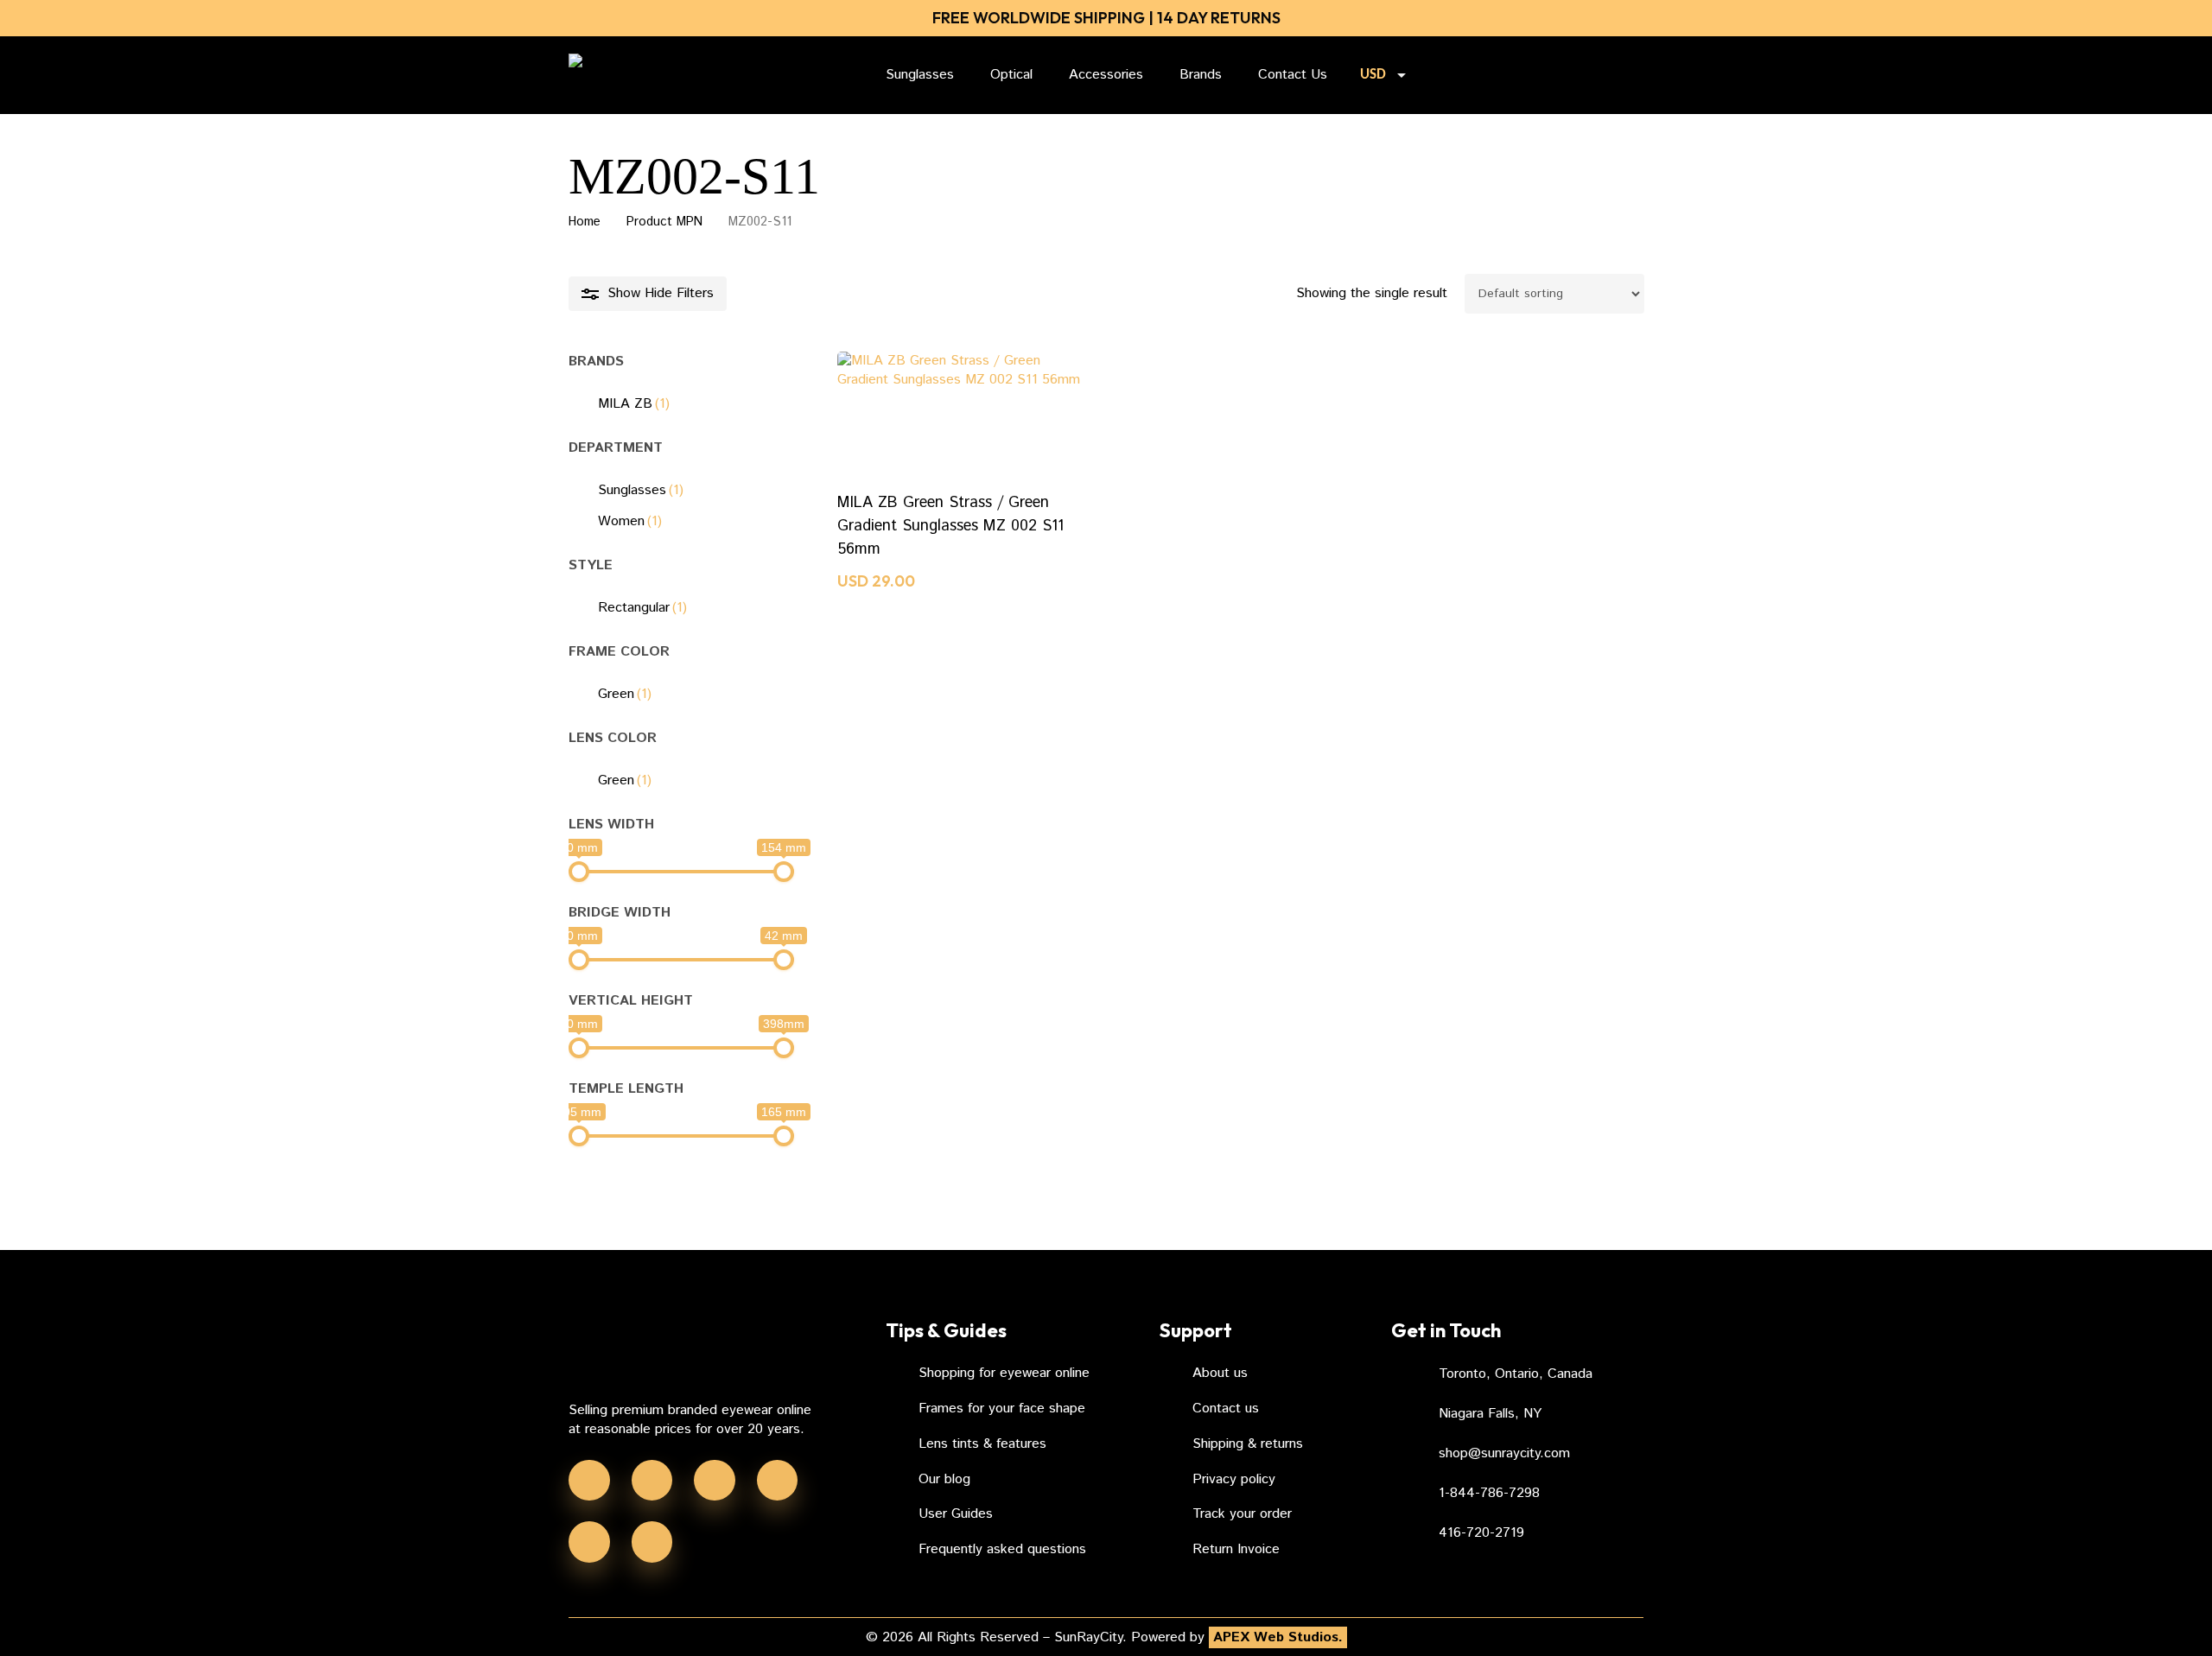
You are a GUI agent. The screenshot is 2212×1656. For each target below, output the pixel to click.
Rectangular (642, 608)
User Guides (956, 1514)
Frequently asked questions (1002, 1549)
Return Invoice (1236, 1549)
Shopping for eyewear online (1004, 1373)
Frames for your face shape (1002, 1409)
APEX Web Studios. (1278, 1637)
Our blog (944, 1479)
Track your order (1242, 1514)
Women (630, 521)
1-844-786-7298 (1489, 1493)
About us (1220, 1373)
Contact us (1226, 1409)
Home (585, 222)
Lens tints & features (982, 1444)
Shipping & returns (1248, 1444)
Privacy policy (1234, 1479)
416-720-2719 (1481, 1533)
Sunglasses (641, 490)
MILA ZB (634, 404)
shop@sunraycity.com (1504, 1453)
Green (625, 694)
